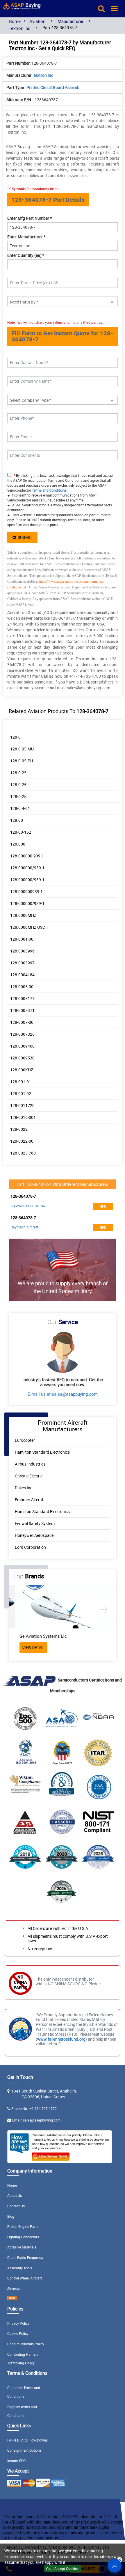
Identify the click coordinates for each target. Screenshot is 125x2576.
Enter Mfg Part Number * (30, 218)
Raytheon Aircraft (24, 1227)
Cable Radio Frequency (25, 2257)
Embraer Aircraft (30, 1500)
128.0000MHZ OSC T (29, 927)
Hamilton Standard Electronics (42, 1452)
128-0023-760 (23, 1153)
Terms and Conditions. (50, 490)
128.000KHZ (22, 1070)
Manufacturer (70, 21)
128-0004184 (22, 975)
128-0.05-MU (22, 749)
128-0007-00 (22, 1022)
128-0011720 (22, 1105)
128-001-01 (21, 1082)
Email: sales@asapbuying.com (36, 2120)
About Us (15, 2195)
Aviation (37, 21)
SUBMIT (24, 537)
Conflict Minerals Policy (26, 2344)
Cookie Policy (18, 2333)
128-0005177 (22, 998)
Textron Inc (19, 28)
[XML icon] (12, 2299)
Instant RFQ (16, 2461)
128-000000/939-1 (27, 868)
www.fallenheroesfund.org (61, 2039)
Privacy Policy (18, 2323)
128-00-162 (21, 832)
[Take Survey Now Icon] (51, 2155)
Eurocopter (25, 1440)
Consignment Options (24, 2450)
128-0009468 (22, 1046)
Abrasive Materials (22, 2247)
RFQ (103, 1206)
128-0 (15, 737)
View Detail (27, 1648)
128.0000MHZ (23, 915)
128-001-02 (21, 1094)
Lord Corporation (30, 1547)
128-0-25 (18, 773)
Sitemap (14, 2288)
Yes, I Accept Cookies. (63, 2568)
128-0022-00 (22, 1141)
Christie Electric (29, 1476)
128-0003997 (22, 963)
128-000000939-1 (26, 891)
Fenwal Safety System (35, 1523)
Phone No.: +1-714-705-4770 (34, 2108)
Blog (11, 2216)
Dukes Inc (24, 1488)
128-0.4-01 (20, 808)
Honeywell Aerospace (34, 1535)
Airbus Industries (30, 1464)
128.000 (18, 844)
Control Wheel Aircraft (25, 2278)
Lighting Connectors (23, 2237)
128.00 (17, 820)
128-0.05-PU (22, 761)
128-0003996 (22, 951)
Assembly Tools (20, 2268)
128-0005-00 (22, 987)
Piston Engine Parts (23, 2226)
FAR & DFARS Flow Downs (27, 2440)
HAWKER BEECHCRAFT (29, 1206)
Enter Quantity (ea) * (26, 255)
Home (15, 21)
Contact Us (16, 2206)
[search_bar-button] (101, 8)
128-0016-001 (23, 1117)
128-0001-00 (22, 939)
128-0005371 (22, 1010)
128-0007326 (22, 1034)
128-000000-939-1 (27, 856)
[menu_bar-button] (115, 8)
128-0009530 (22, 1058)
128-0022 (19, 1129)
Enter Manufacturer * (26, 237)
